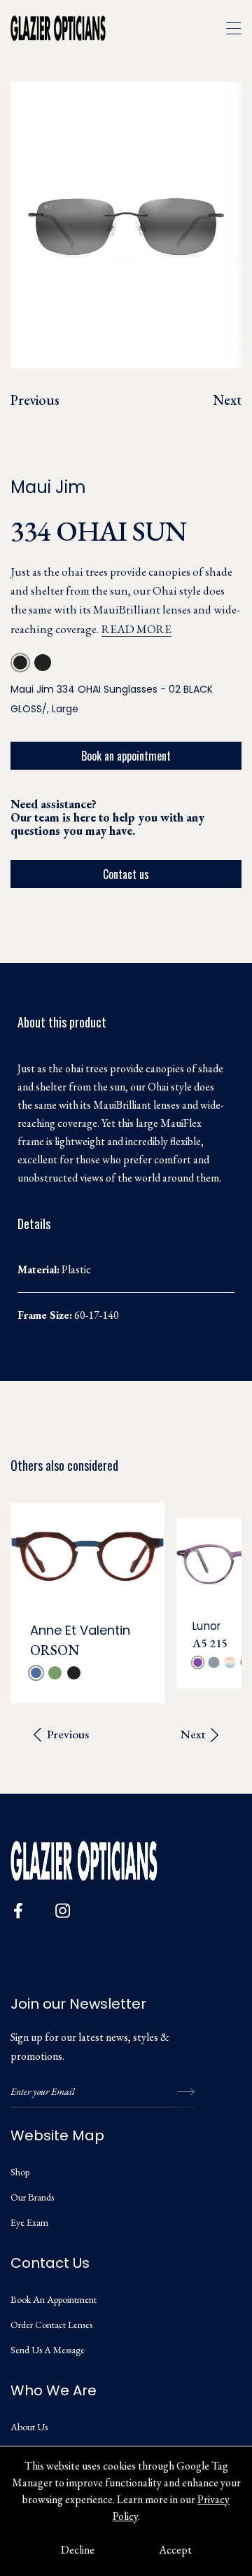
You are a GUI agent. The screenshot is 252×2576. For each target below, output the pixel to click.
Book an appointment (126, 756)
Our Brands (32, 2197)
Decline (78, 2550)
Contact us (126, 874)
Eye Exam (29, 2222)
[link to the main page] (68, 28)
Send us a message (48, 2350)
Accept (175, 2550)
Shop (20, 2172)
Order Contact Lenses (51, 2325)
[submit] (185, 2092)
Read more (136, 629)
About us (29, 2427)
